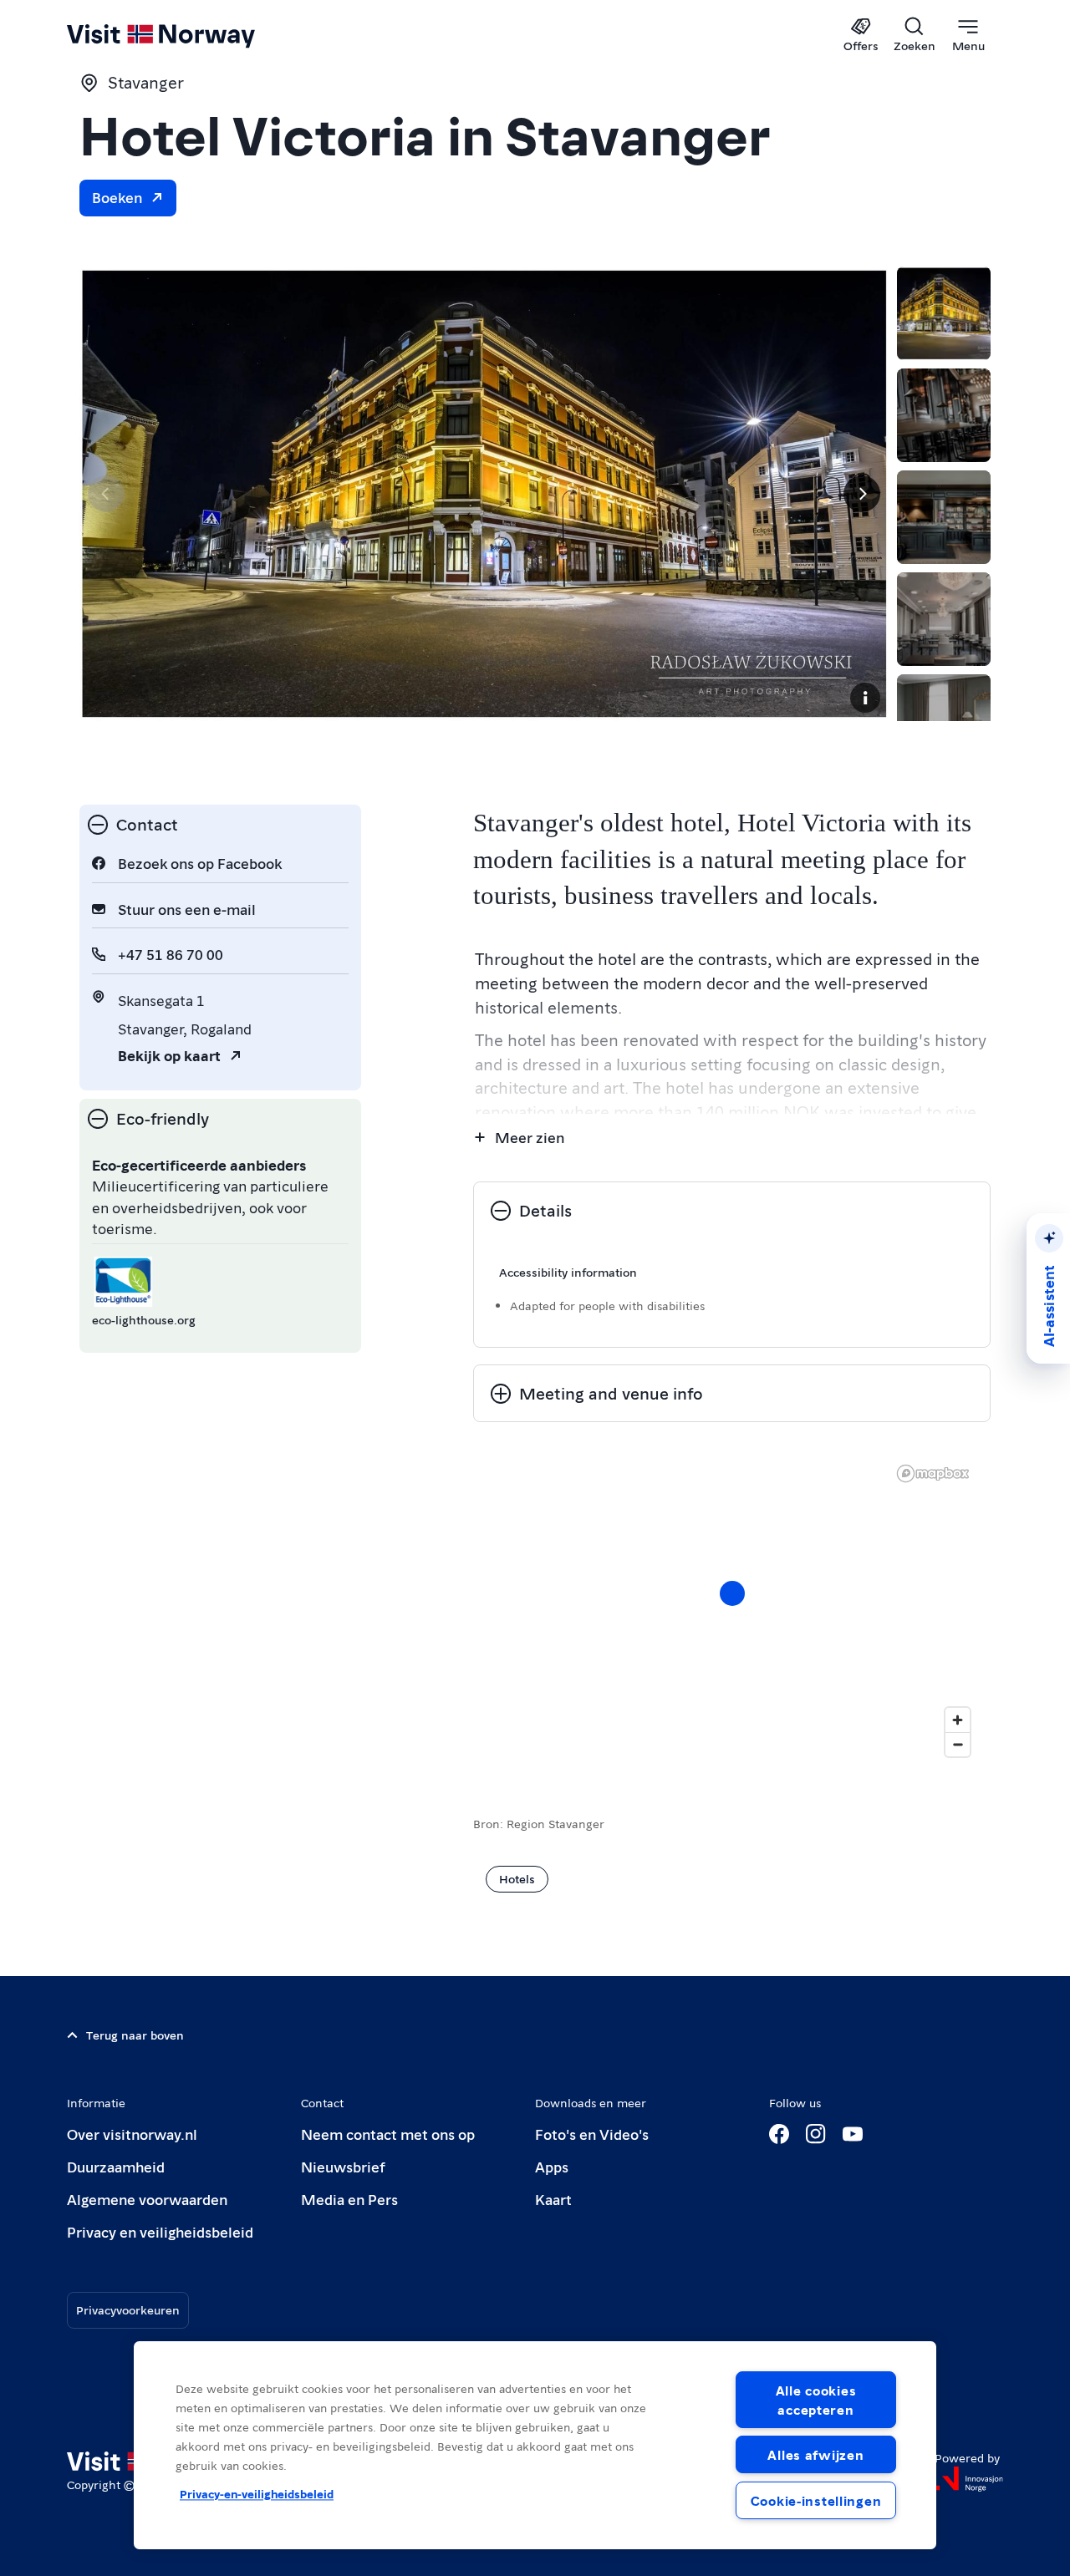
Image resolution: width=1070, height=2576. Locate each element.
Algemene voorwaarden (147, 2199)
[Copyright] (865, 698)
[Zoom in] (958, 1720)
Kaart (553, 2199)
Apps (552, 2166)
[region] (732, 1610)
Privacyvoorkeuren (128, 2309)
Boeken (117, 197)
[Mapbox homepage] (933, 1473)
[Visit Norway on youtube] (853, 2134)
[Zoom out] (958, 1744)
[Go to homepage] (189, 35)
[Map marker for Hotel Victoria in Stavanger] (732, 1593)
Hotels (517, 1878)
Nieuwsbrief (343, 2166)
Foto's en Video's (592, 2134)
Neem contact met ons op (388, 2134)
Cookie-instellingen (816, 2500)
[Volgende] (862, 494)
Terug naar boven (135, 2035)
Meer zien (530, 1137)
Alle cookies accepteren (816, 2400)
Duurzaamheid (116, 2166)
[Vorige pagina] (106, 494)
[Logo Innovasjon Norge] (969, 2479)
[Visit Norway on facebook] (779, 2134)
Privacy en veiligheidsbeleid (160, 2231)
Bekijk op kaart (169, 1055)
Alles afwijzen (815, 2454)
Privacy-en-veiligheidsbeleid (257, 2494)
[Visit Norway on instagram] (816, 2134)
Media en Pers (349, 2199)
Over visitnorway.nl (132, 2134)
